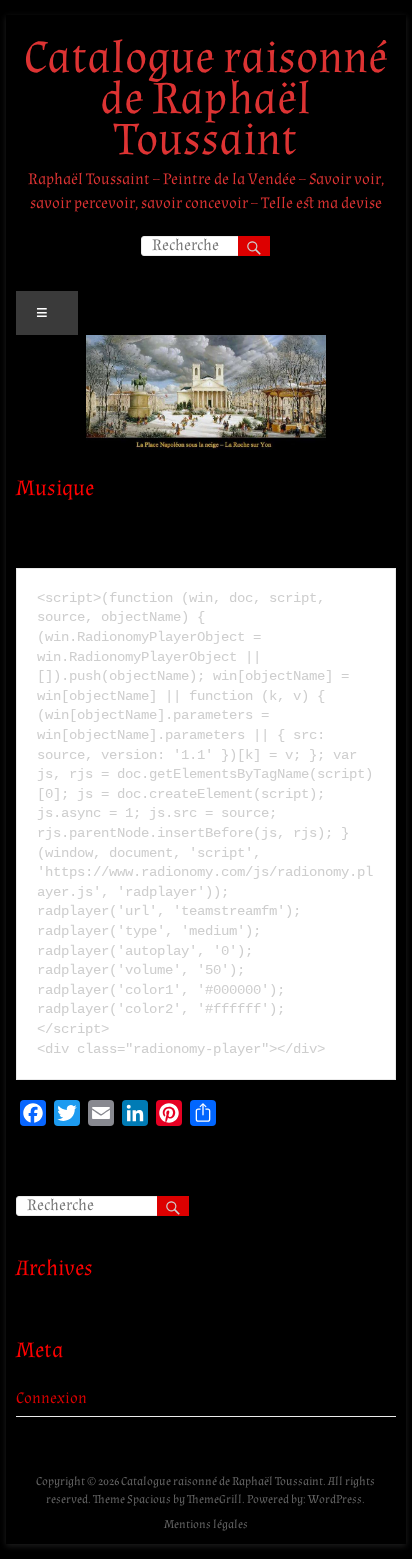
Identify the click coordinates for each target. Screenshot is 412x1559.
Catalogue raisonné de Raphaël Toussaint (206, 99)
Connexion (51, 1398)
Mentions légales (206, 1524)
